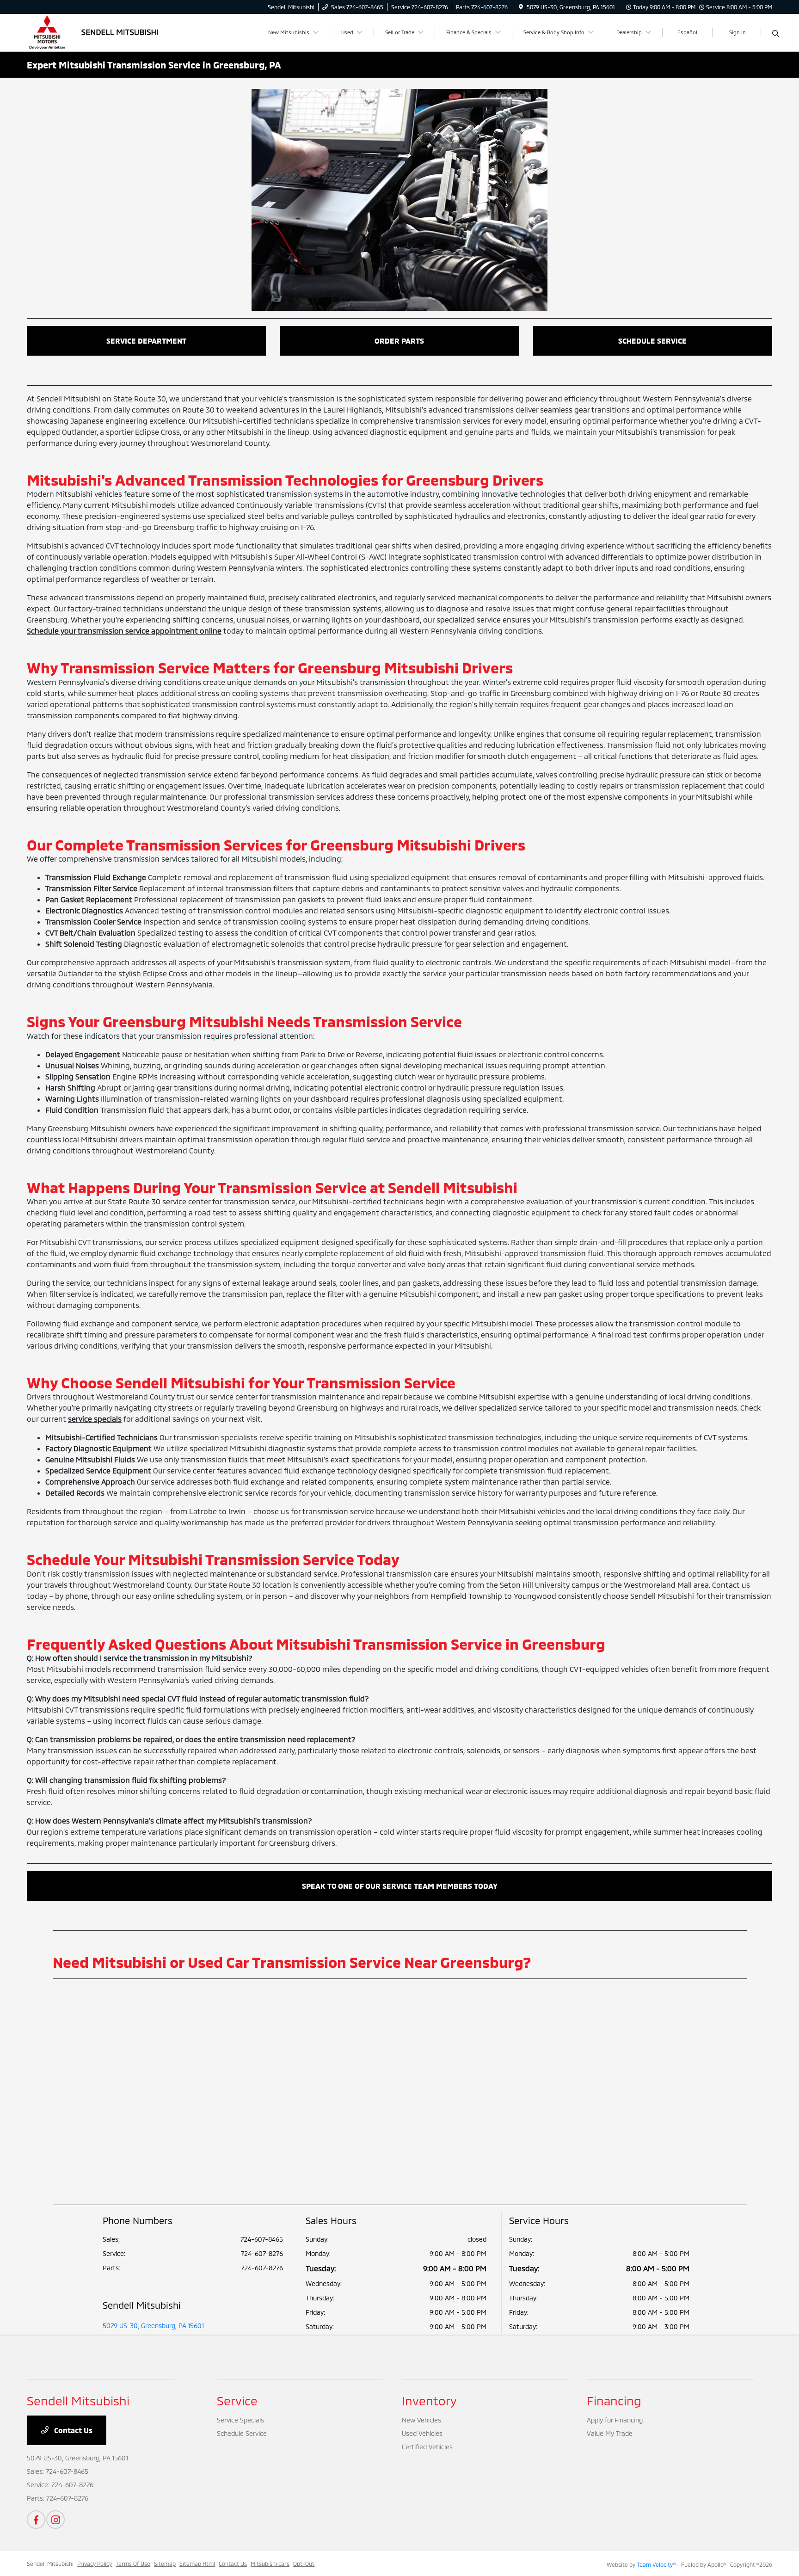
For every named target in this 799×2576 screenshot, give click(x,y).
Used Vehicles (422, 2433)
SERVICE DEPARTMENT (146, 341)
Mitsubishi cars (270, 2564)
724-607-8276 (262, 2253)
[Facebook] (36, 2520)
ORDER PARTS (399, 341)
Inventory (429, 2400)
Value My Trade (610, 2433)
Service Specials (240, 2420)
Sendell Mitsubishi (50, 2564)
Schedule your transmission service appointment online (124, 631)
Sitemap (165, 2564)
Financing (614, 2400)
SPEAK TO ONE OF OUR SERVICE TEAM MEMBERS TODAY (400, 1886)
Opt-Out (304, 2564)
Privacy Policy (95, 2564)
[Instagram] (55, 2520)
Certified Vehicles (427, 2447)
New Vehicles (421, 2420)
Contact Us (72, 2430)
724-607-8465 (262, 2239)
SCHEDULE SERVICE (652, 341)
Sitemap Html (197, 2564)
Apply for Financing (615, 2420)
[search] (776, 34)
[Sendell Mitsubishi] (106, 31)
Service (237, 2400)
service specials (95, 1419)
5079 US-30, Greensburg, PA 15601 (153, 2326)
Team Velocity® (656, 2564)
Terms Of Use (133, 2564)
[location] (521, 7)
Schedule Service (242, 2433)
